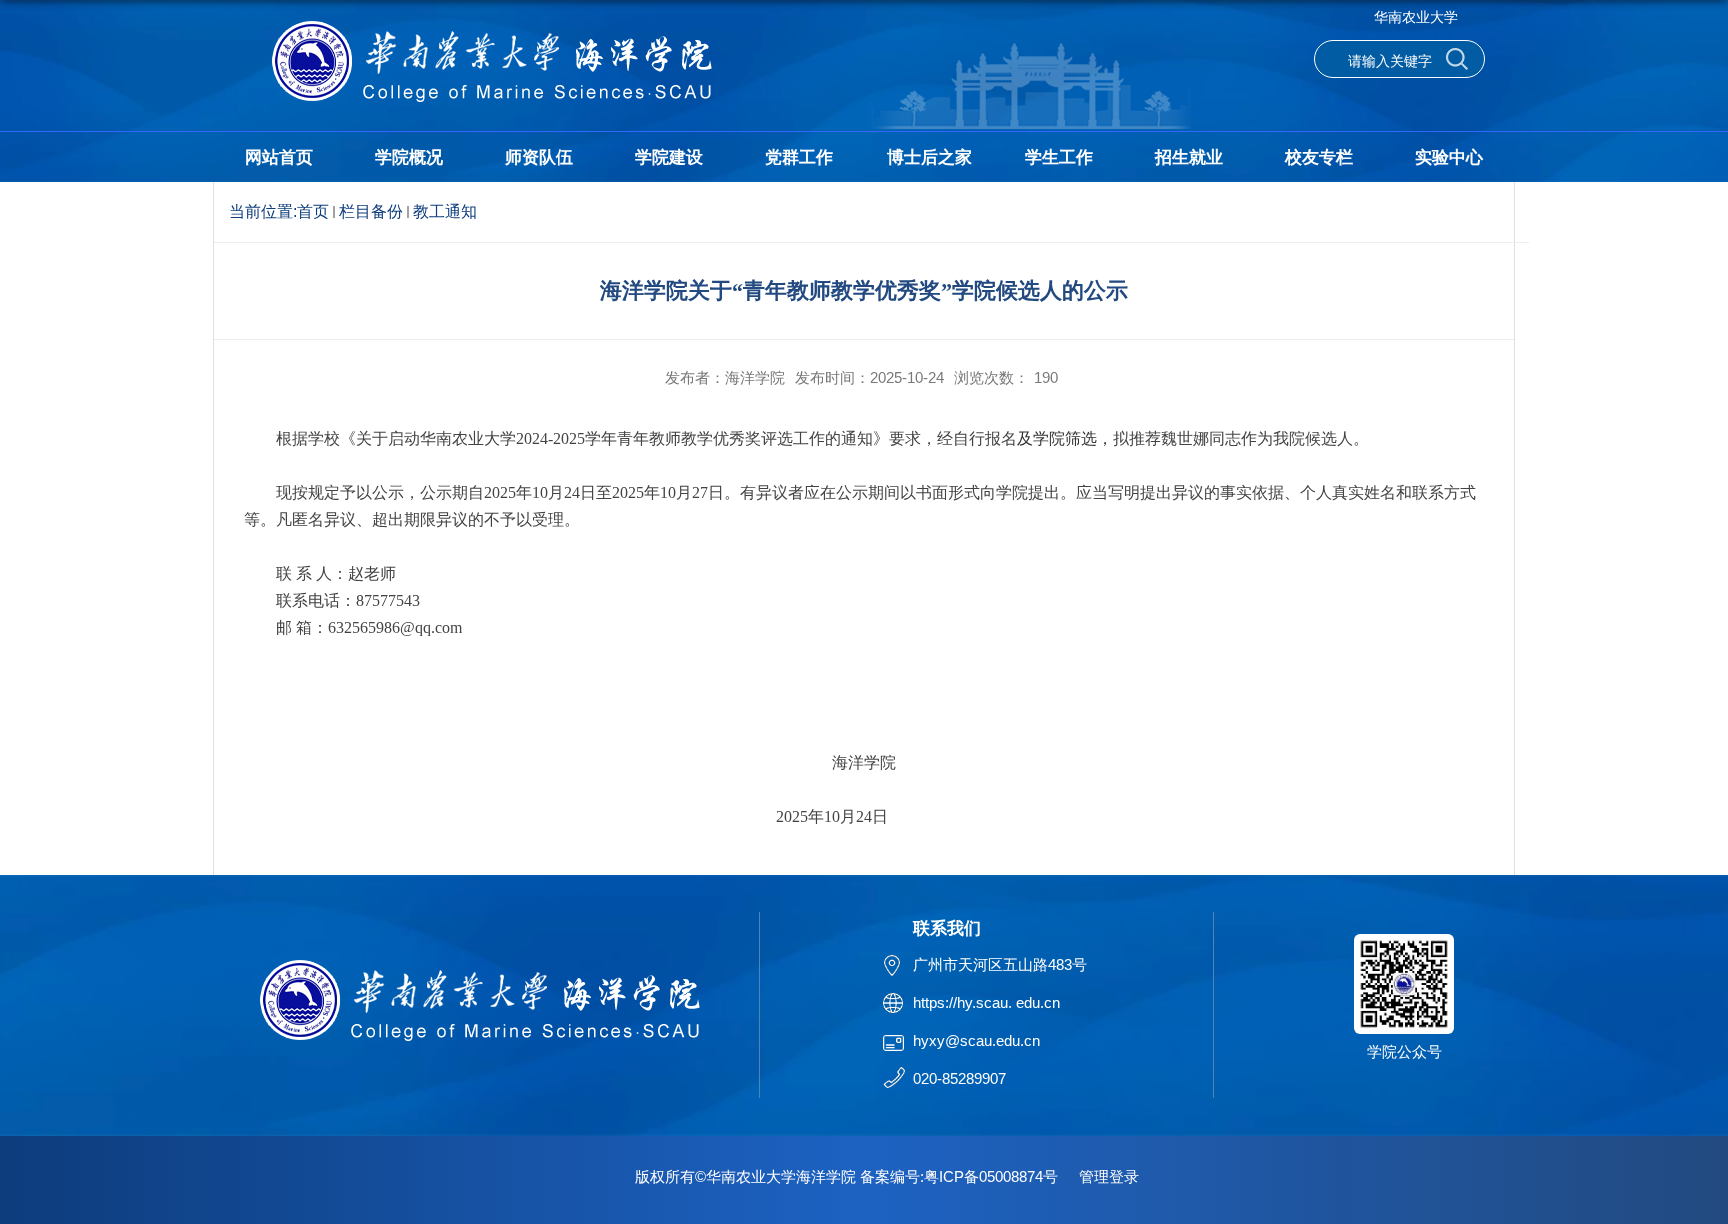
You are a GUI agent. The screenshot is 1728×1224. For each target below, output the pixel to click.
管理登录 (1109, 1176)
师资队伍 (539, 157)
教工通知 (445, 211)
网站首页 (279, 157)
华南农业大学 (1416, 17)
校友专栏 (1319, 157)
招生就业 (1189, 157)
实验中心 (1449, 157)
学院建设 (669, 157)
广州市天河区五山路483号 (1000, 964)
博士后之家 (929, 157)
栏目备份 (371, 211)
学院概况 (409, 157)
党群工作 (799, 157)
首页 (313, 211)
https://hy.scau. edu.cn (986, 1002)
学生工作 (1059, 157)
